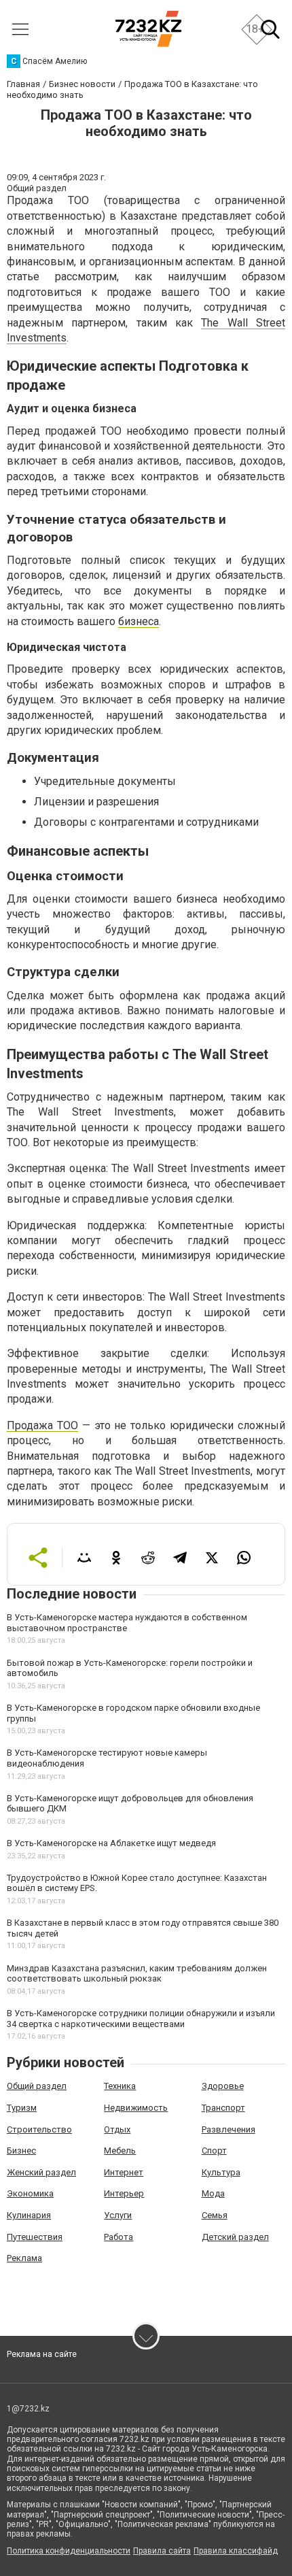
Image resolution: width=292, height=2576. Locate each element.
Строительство (39, 2129)
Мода (213, 2193)
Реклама (24, 2258)
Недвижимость (136, 2108)
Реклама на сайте (42, 2354)
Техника (120, 2086)
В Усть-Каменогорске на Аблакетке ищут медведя (111, 1843)
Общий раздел (37, 2086)
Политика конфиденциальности (69, 2551)
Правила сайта (162, 2551)
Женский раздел (41, 2172)
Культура (221, 2172)
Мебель (120, 2151)
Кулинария (29, 2215)
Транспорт (223, 2108)
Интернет (124, 2172)
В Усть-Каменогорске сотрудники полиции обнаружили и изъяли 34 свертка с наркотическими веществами (141, 2019)
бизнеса (139, 621)
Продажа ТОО (42, 1425)
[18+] (148, 29)
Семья (215, 2215)
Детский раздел (235, 2237)
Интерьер (124, 2193)
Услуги (118, 2215)
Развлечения (229, 2129)
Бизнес (21, 2151)
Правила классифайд (236, 2551)
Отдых (117, 2129)
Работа (118, 2237)
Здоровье (223, 2086)
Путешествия (35, 2237)
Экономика (30, 2193)
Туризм (22, 2108)
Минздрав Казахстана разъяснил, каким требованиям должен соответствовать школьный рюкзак (137, 1974)
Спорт (214, 2151)
